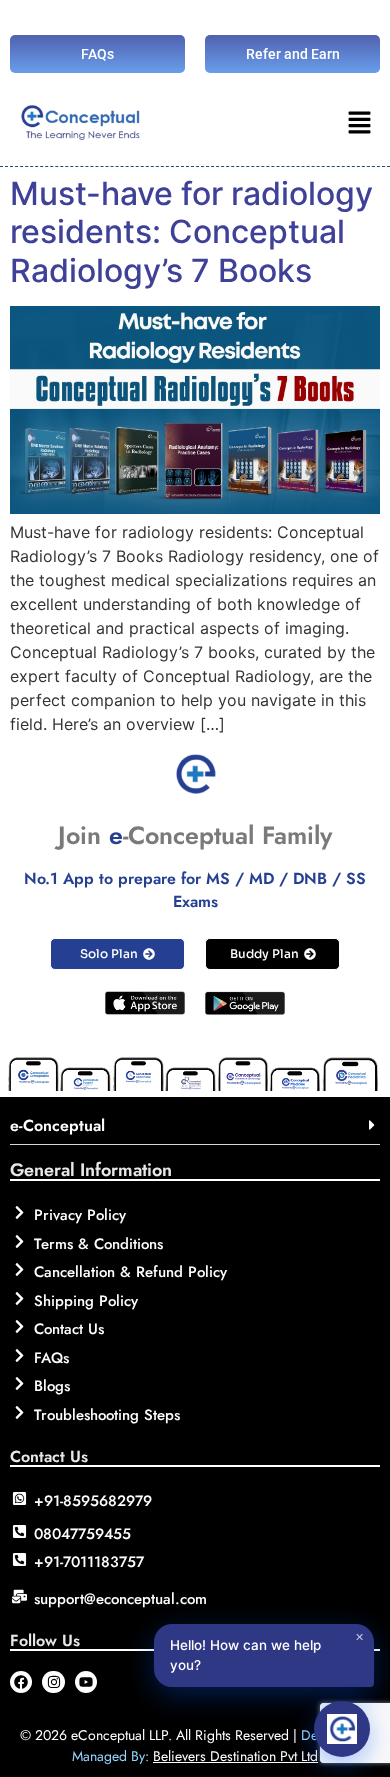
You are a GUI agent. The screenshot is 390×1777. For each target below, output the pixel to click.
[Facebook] (21, 1682)
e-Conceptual (57, 1125)
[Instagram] (53, 1682)
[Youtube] (86, 1682)
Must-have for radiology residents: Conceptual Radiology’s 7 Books (191, 232)
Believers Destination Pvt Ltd (235, 1756)
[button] (360, 124)
